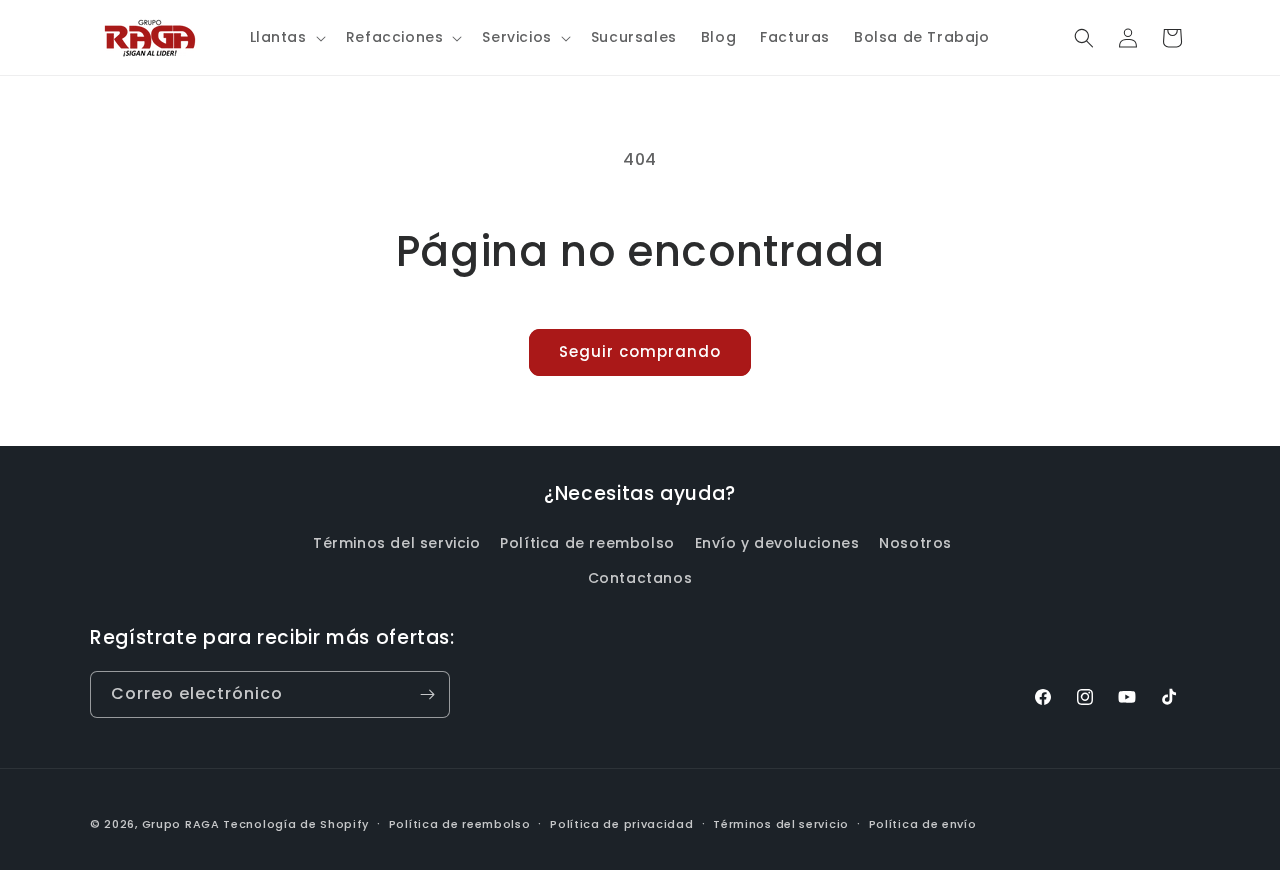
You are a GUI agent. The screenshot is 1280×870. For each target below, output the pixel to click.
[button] (286, 37)
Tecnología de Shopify (296, 824)
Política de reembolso (587, 543)
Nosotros (915, 543)
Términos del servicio (397, 543)
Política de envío (923, 824)
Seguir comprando (640, 351)
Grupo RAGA (181, 824)
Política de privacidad (621, 824)
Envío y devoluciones (777, 543)
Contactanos (640, 578)
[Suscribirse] (427, 694)
